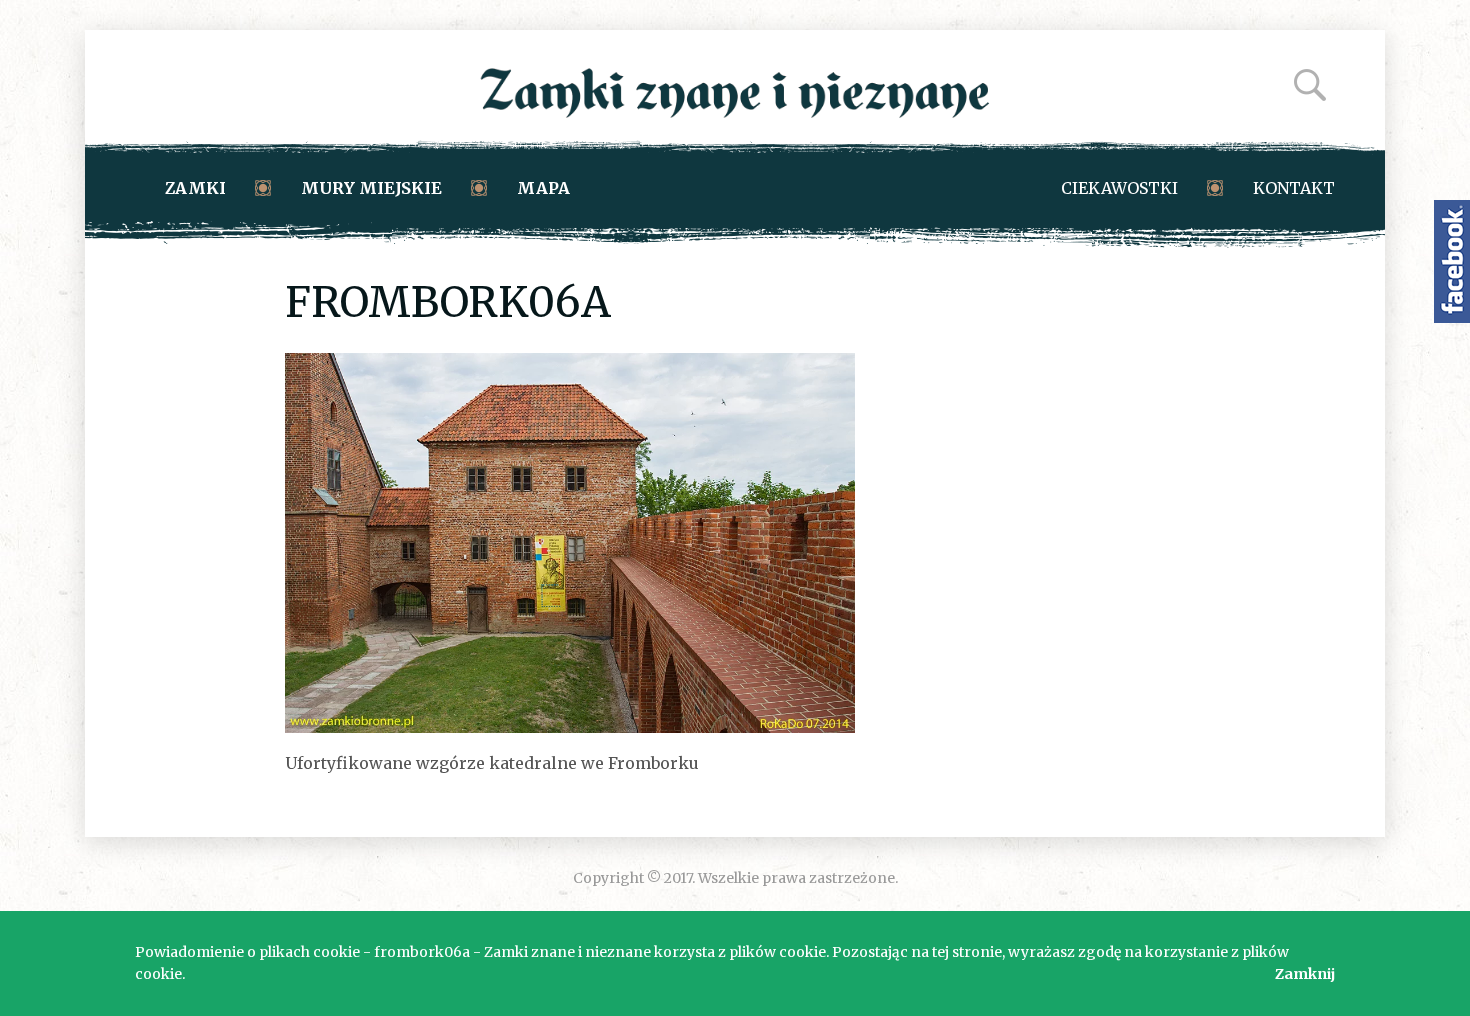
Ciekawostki (1119, 188)
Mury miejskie (371, 188)
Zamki (195, 188)
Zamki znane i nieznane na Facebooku (1452, 261)
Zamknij (1305, 974)
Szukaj (1310, 85)
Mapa (543, 188)
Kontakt (1294, 188)
